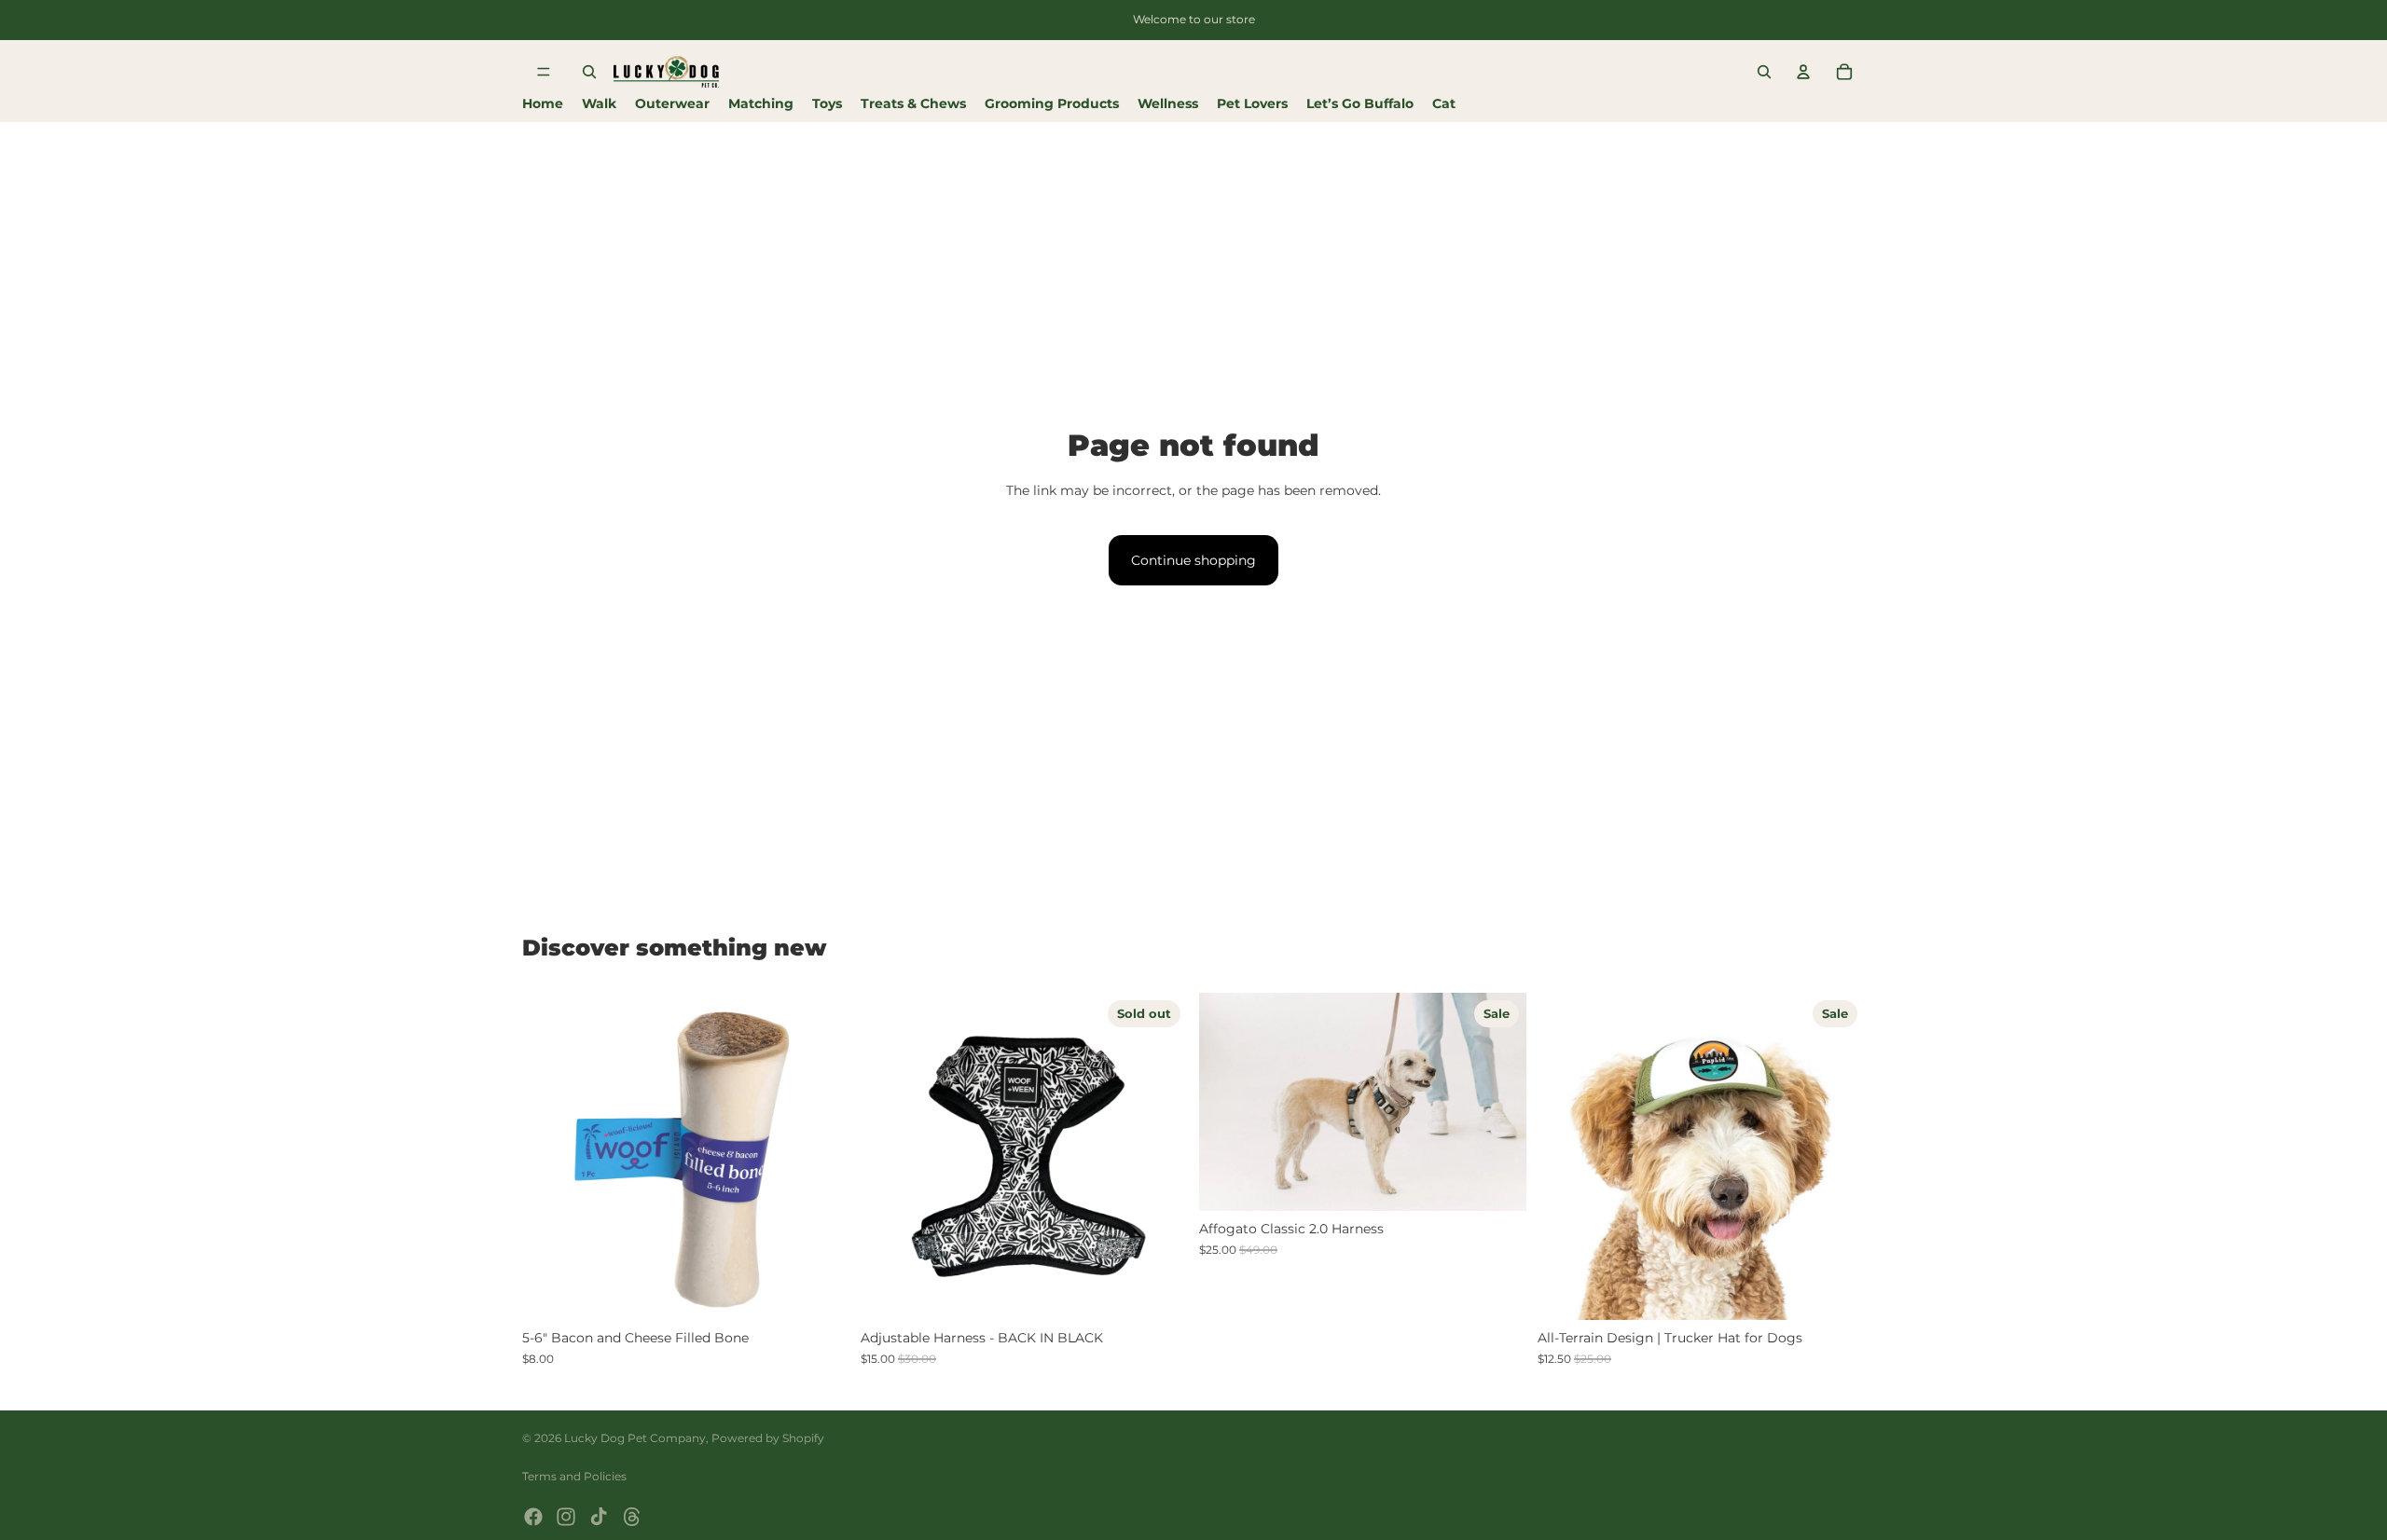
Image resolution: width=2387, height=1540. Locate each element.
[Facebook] (533, 1517)
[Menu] (544, 72)
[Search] (589, 72)
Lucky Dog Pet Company (635, 1438)
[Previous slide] (550, 1157)
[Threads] (632, 1517)
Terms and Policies (574, 1476)
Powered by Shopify (768, 1438)
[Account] (1803, 72)
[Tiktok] (599, 1517)
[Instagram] (566, 1517)
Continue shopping (1193, 560)
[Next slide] (821, 1157)
